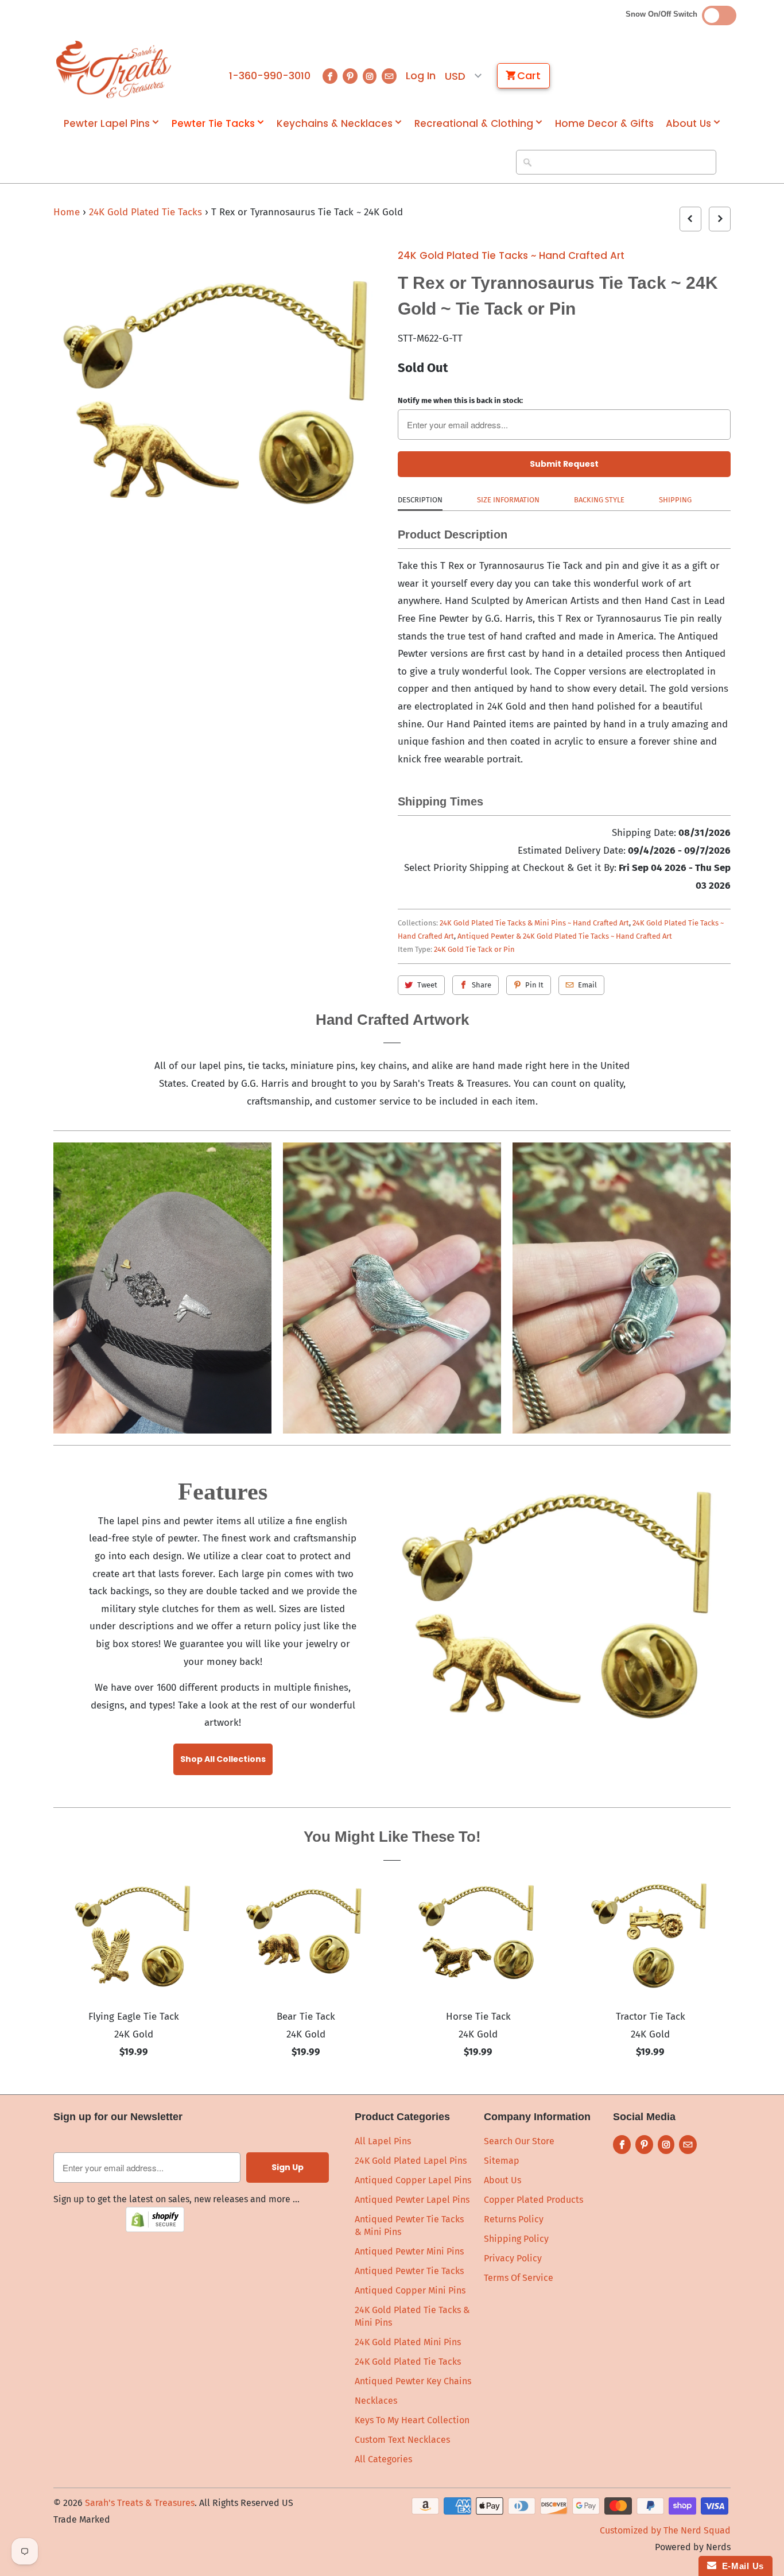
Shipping (675, 500)
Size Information (508, 500)
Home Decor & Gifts (604, 124)
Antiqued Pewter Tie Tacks (409, 2271)
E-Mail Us (740, 2566)
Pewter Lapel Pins (107, 124)
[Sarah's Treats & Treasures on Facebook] (330, 76)
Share (482, 985)
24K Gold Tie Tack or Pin (474, 949)
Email (587, 985)
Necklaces (376, 2401)
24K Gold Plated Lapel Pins (411, 2161)
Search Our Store (519, 2141)
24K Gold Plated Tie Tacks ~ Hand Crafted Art (511, 255)
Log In (421, 76)
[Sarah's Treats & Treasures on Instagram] (370, 76)
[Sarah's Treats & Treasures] (114, 69)
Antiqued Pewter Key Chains (413, 2381)
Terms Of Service (519, 2278)
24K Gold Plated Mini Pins (408, 2342)
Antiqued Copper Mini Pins (410, 2290)
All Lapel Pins (383, 2141)
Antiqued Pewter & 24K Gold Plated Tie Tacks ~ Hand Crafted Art (565, 936)
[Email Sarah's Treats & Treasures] (389, 76)
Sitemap (502, 2161)
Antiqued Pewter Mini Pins (409, 2251)
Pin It (534, 985)
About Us (688, 124)
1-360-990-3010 (270, 76)
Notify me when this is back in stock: (460, 400)
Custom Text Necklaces (402, 2440)
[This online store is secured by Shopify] (155, 2229)
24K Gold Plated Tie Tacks (147, 212)
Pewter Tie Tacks (213, 124)
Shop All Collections (223, 1759)
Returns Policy (514, 2219)
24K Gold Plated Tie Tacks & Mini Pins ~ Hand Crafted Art (534, 923)
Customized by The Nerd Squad (665, 2530)
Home (67, 212)
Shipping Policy (516, 2239)
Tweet (427, 985)
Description (420, 500)
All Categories (383, 2459)
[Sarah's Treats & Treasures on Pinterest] (350, 76)
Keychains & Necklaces (335, 124)
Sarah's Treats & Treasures (140, 2503)
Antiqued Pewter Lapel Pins (412, 2200)
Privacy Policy (513, 2258)
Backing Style (599, 500)
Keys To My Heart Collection (412, 2420)
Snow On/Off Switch (664, 14)
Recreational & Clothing (474, 124)
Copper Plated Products (533, 2200)
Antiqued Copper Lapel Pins (413, 2180)
